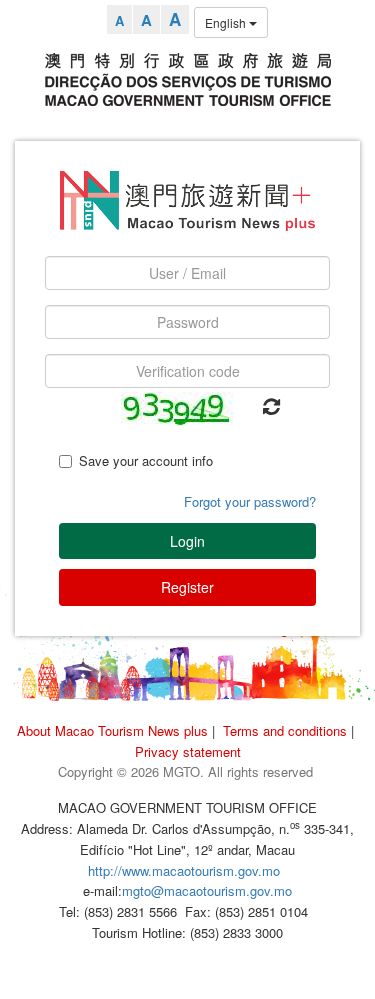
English (227, 22)
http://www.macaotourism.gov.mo (184, 870)
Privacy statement (188, 751)
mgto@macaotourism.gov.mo (207, 890)
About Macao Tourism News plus (112, 730)
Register (187, 587)
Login (187, 541)
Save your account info (146, 460)
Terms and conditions (285, 730)
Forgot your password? (250, 501)
